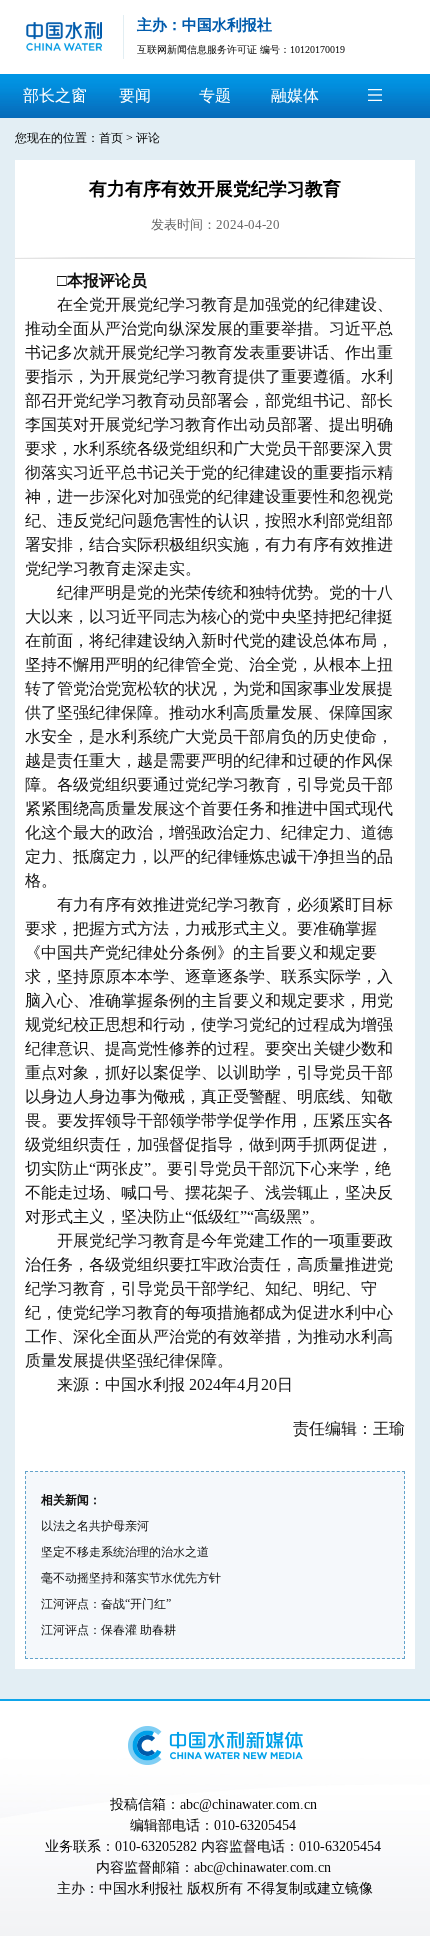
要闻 (135, 95)
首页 (111, 138)
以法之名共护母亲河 (95, 1526)
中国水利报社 (141, 1888)
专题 (215, 95)
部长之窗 (55, 95)
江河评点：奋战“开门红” (106, 1604)
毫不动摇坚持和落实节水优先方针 (131, 1578)
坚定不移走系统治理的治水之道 (125, 1552)
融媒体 (295, 95)
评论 (148, 138)
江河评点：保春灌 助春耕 (108, 1630)
